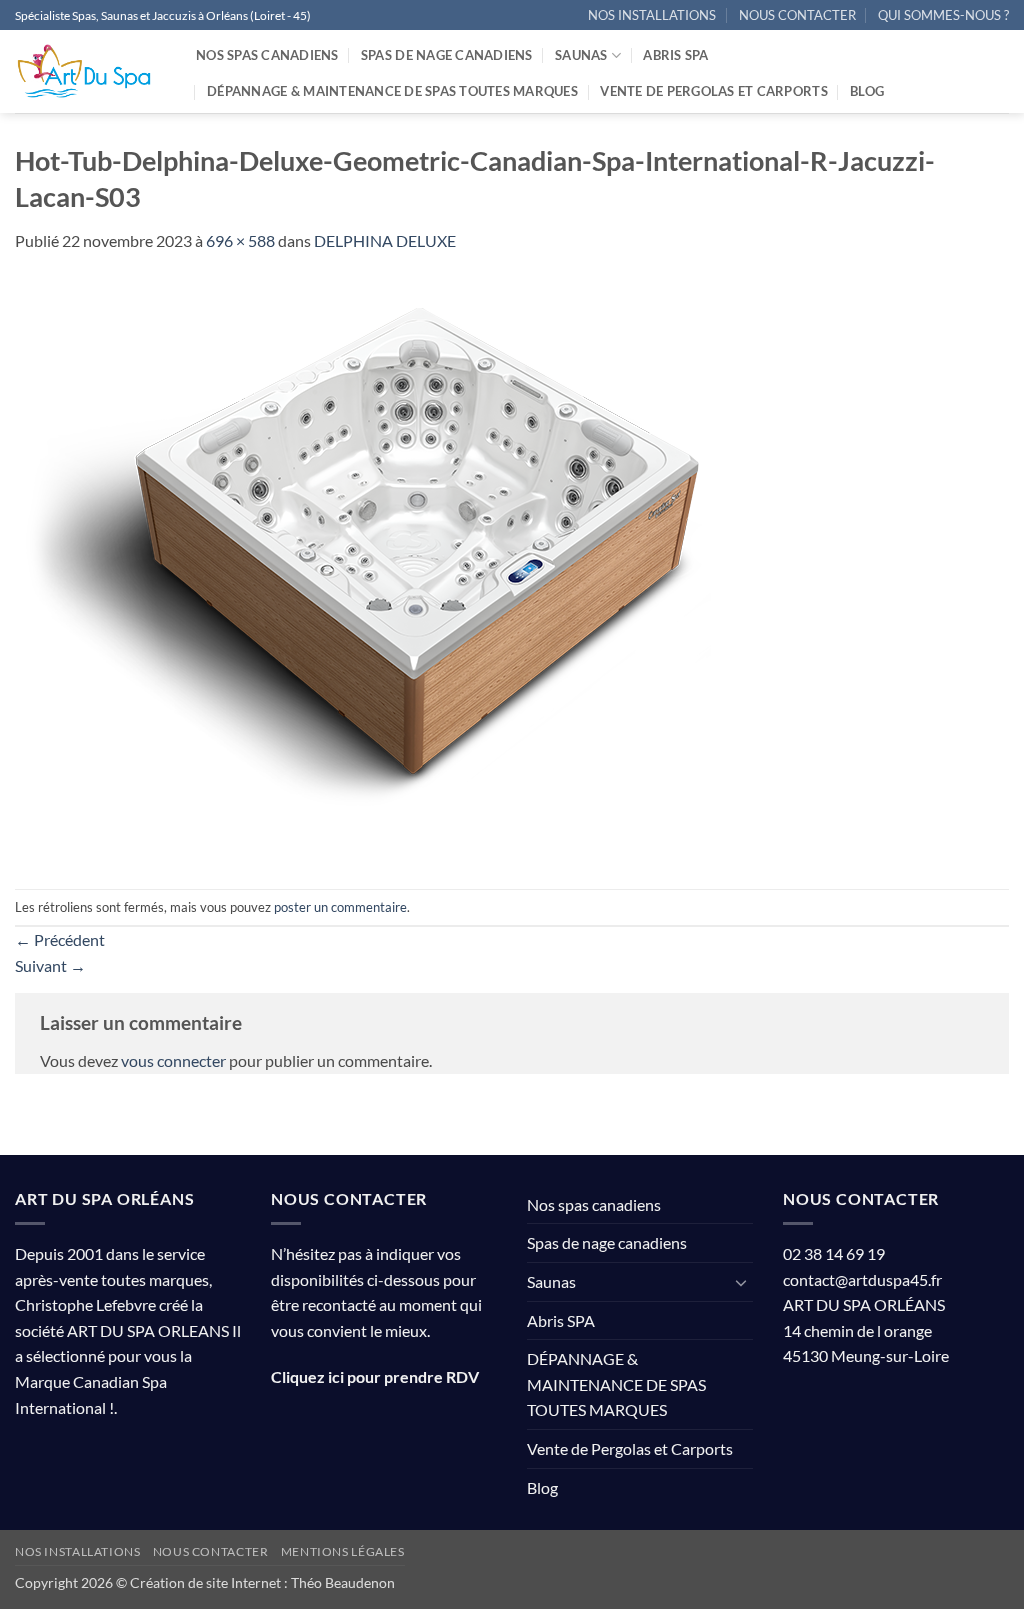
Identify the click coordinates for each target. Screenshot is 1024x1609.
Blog (867, 91)
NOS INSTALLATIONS (652, 15)
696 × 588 (240, 240)
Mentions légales (343, 1551)
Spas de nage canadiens (447, 55)
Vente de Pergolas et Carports (713, 91)
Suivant (50, 965)
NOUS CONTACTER (797, 15)
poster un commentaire (340, 907)
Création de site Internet (205, 1582)
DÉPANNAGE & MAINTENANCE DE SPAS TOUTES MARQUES (392, 91)
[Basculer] (741, 1282)
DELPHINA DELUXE (385, 240)
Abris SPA (675, 55)
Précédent (60, 939)
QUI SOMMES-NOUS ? (943, 15)
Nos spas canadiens (267, 55)
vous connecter (173, 1060)
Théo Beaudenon (343, 1582)
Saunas (581, 55)
